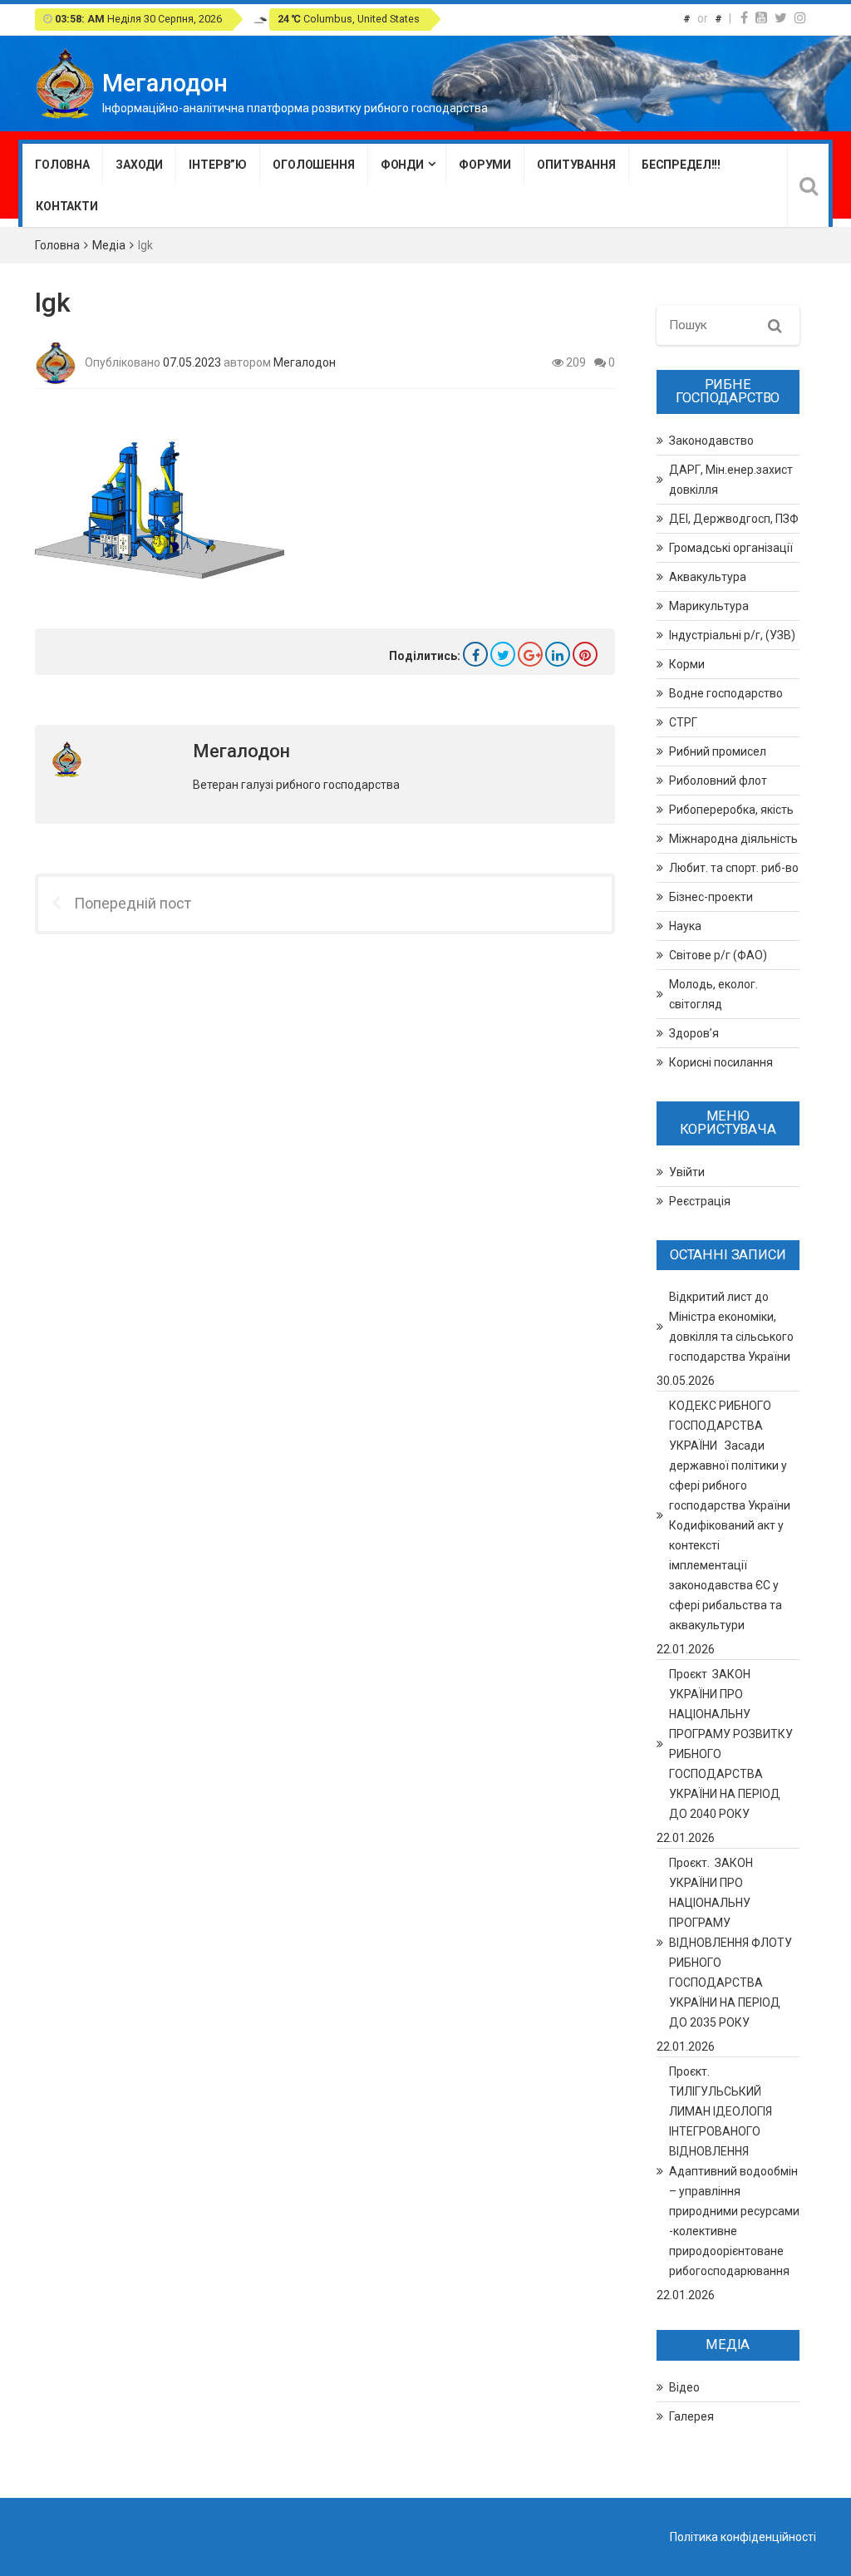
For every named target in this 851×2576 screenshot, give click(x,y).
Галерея (691, 2416)
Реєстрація (700, 1201)
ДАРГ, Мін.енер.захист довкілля (731, 480)
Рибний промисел (718, 751)
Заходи (139, 165)
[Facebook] (744, 18)
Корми (687, 664)
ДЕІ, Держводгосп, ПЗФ (734, 519)
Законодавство (711, 441)
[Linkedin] (558, 654)
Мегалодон (305, 362)
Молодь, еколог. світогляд (713, 994)
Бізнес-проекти (711, 897)
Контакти (67, 206)
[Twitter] (781, 18)
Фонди (402, 165)
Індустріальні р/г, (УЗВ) (732, 635)
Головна (62, 165)
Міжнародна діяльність (733, 839)
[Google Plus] (530, 654)
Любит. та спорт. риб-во (734, 868)
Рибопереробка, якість (731, 810)
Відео (684, 2387)
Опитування (576, 165)
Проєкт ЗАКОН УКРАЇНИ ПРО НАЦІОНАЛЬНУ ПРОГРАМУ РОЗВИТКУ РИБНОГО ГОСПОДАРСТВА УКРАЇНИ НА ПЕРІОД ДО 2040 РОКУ (731, 1744)
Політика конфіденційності (743, 2537)
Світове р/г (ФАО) (718, 955)
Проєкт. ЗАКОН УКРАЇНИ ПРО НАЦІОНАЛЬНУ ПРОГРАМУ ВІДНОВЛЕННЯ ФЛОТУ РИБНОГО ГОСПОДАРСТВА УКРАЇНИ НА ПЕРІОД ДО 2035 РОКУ (730, 1943)
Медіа (109, 245)
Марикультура (709, 606)
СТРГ (683, 722)
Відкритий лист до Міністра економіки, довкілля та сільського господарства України (731, 1327)
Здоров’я (694, 1033)
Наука (685, 926)
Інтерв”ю (218, 165)
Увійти (687, 1172)
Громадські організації (731, 548)
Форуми (485, 165)
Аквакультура (708, 577)
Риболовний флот (718, 781)
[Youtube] (761, 18)
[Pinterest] (585, 654)
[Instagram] (800, 18)
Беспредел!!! (681, 165)
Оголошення (314, 165)
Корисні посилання (721, 1062)
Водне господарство (726, 693)
